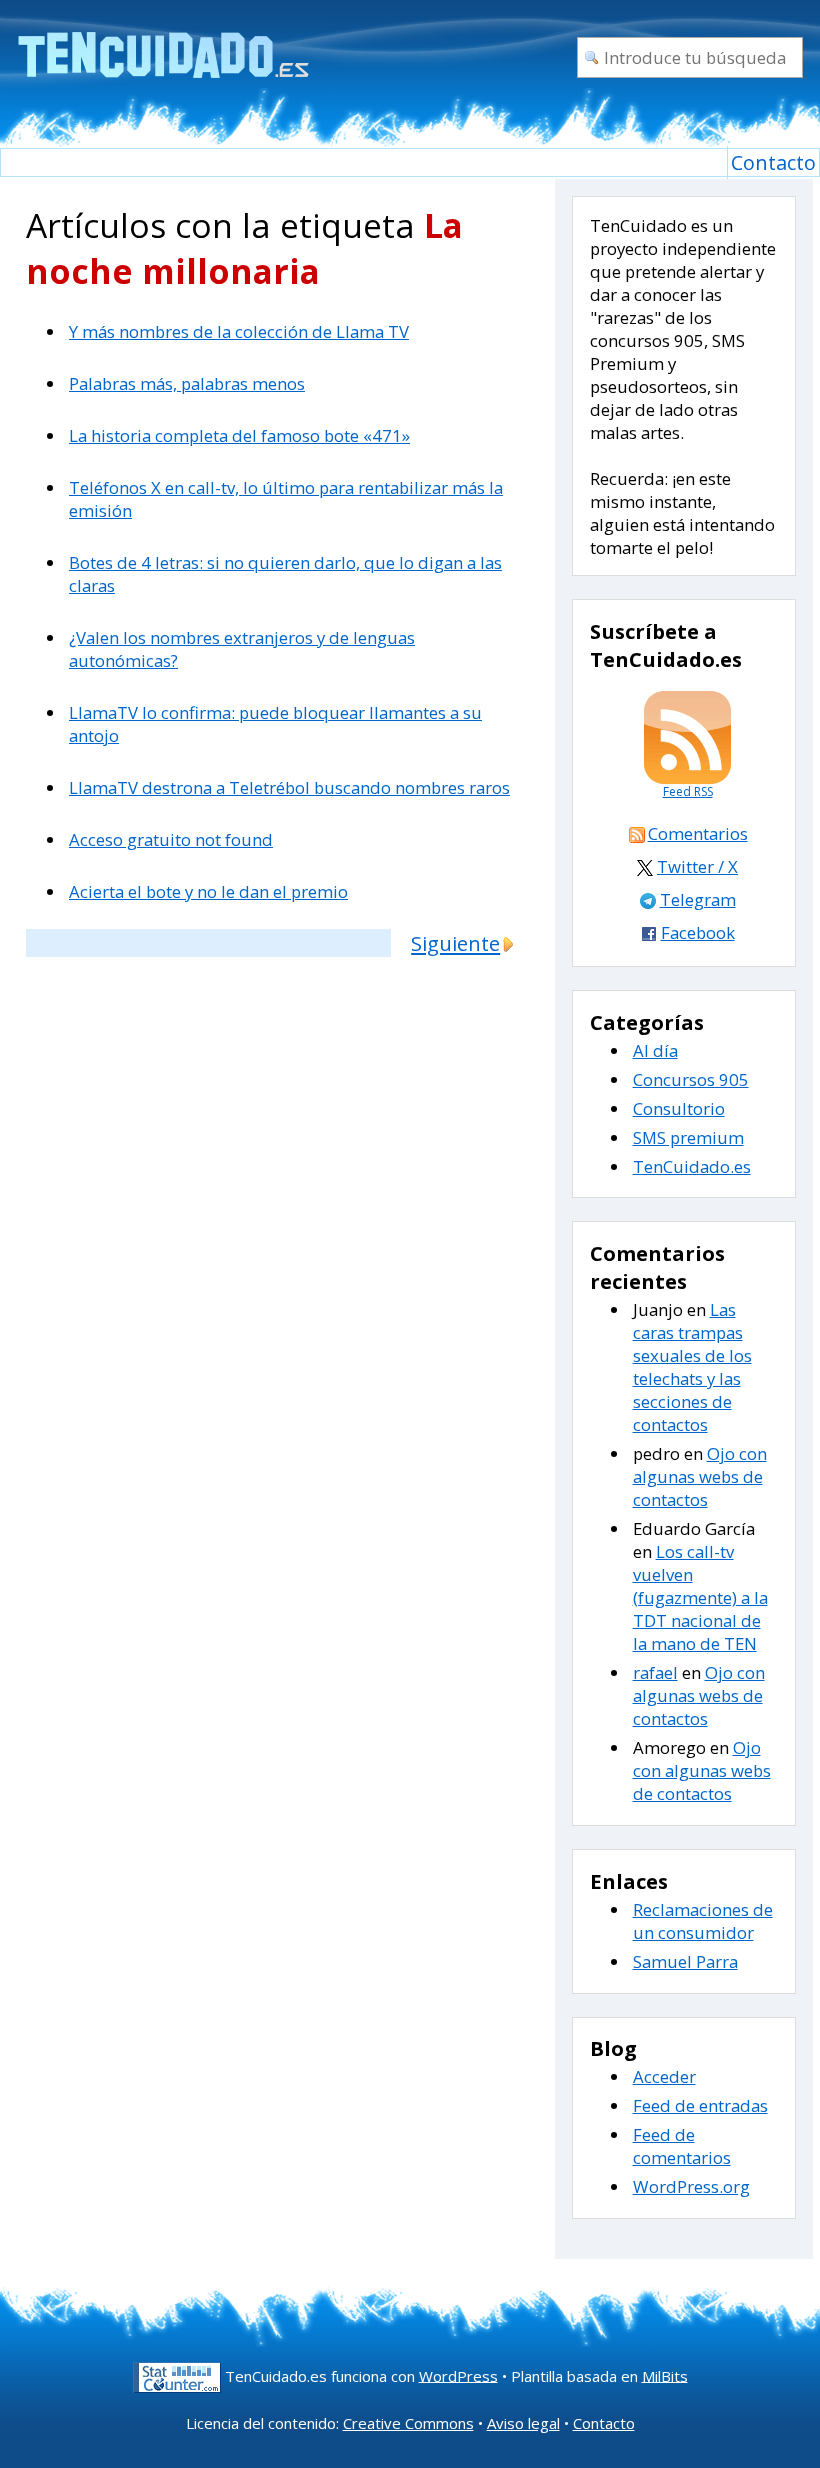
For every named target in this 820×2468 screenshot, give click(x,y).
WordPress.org (691, 2186)
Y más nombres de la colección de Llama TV (239, 331)
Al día (655, 1050)
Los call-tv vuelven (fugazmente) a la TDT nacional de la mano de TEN (700, 1597)
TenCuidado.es (692, 1166)
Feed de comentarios (682, 2146)
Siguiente (455, 943)
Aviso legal (523, 2423)
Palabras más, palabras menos (187, 383)
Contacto (773, 162)
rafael (655, 1672)
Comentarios (698, 833)
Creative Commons (408, 2423)
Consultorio (679, 1108)
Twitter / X (697, 866)
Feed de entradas (700, 2105)
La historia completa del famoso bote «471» (239, 435)
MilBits (665, 2375)
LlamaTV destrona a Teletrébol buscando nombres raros (289, 787)
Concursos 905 (691, 1079)
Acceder (664, 2076)
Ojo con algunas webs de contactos (700, 1476)
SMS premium (688, 1137)
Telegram (698, 899)
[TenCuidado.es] (162, 42)
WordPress (458, 2375)
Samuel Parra (685, 1961)
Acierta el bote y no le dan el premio (208, 891)
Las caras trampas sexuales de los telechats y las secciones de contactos (692, 1367)
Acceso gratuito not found (171, 839)
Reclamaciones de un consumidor (703, 1921)
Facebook (698, 932)
